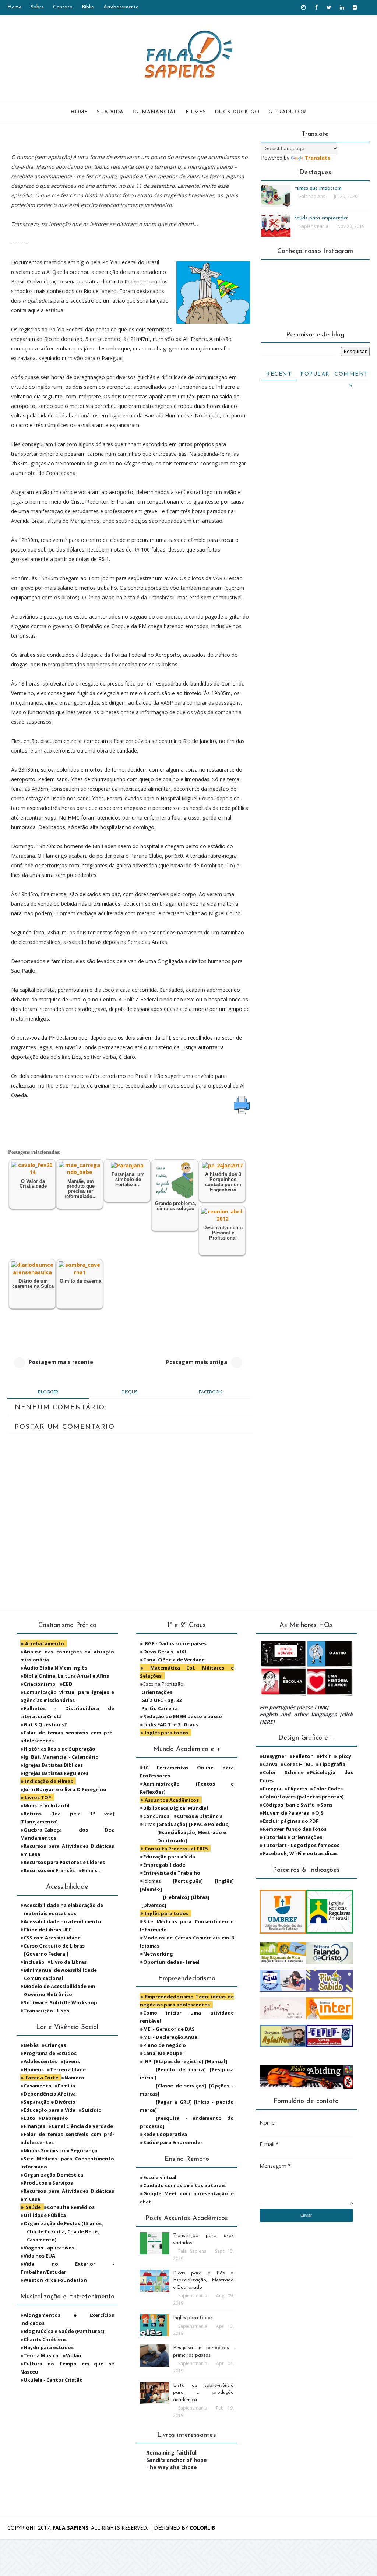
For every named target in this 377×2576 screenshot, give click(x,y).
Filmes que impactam (318, 188)
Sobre (37, 7)
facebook (210, 1392)
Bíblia (88, 7)
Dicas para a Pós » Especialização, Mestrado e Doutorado (203, 2280)
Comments (351, 376)
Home (14, 7)
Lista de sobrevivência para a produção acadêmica (203, 2393)
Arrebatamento (121, 7)
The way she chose (172, 2467)
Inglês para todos (193, 2318)
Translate (318, 158)
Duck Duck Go (237, 112)
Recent (279, 374)
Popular (315, 374)
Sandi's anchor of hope (177, 2460)
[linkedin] (342, 7)
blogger (48, 1392)
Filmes (196, 112)
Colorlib (202, 2528)
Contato (63, 7)
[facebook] (316, 7)
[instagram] (303, 7)
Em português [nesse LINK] (294, 1707)
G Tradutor (287, 112)
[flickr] (355, 7)
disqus (129, 1392)
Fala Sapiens (71, 2528)
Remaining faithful (171, 2452)
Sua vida (110, 112)
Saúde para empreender (321, 218)
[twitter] (329, 7)
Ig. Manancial (155, 112)
